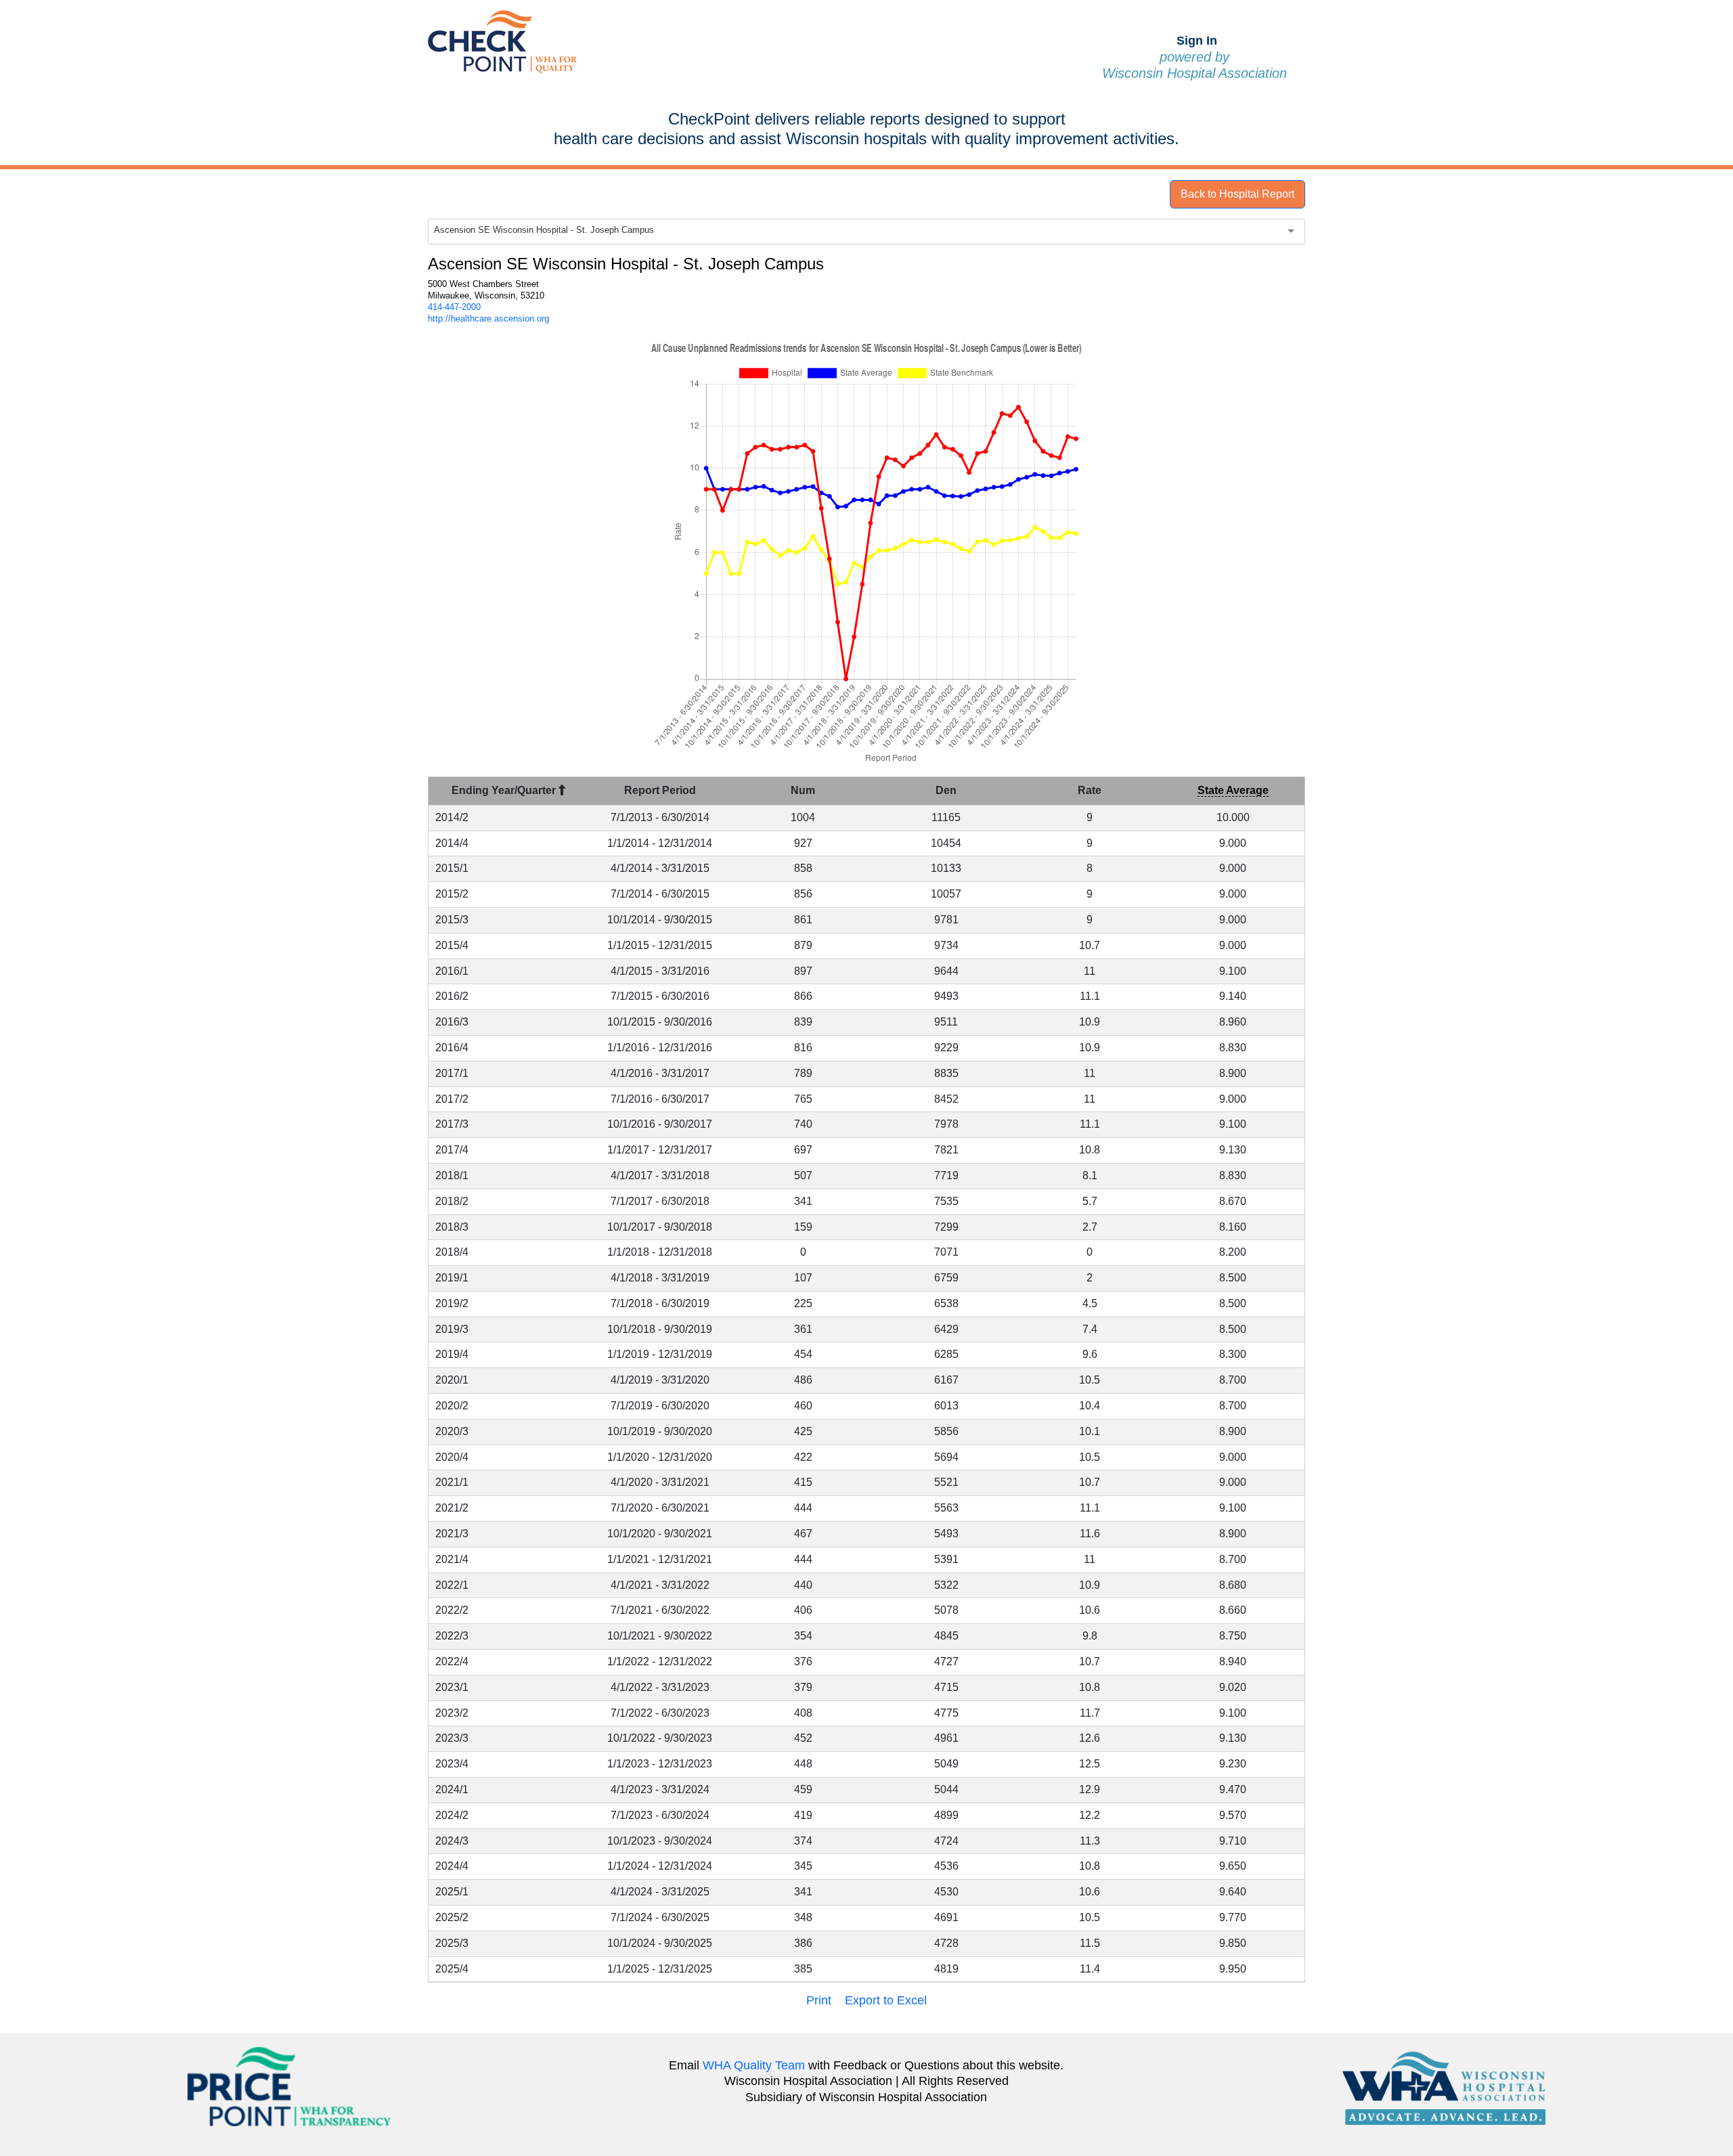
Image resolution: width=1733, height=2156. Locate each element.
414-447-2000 (454, 307)
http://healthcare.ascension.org (488, 318)
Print (819, 2000)
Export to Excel (886, 2000)
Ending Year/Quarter (505, 790)
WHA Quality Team (754, 2065)
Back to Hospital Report (1237, 194)
